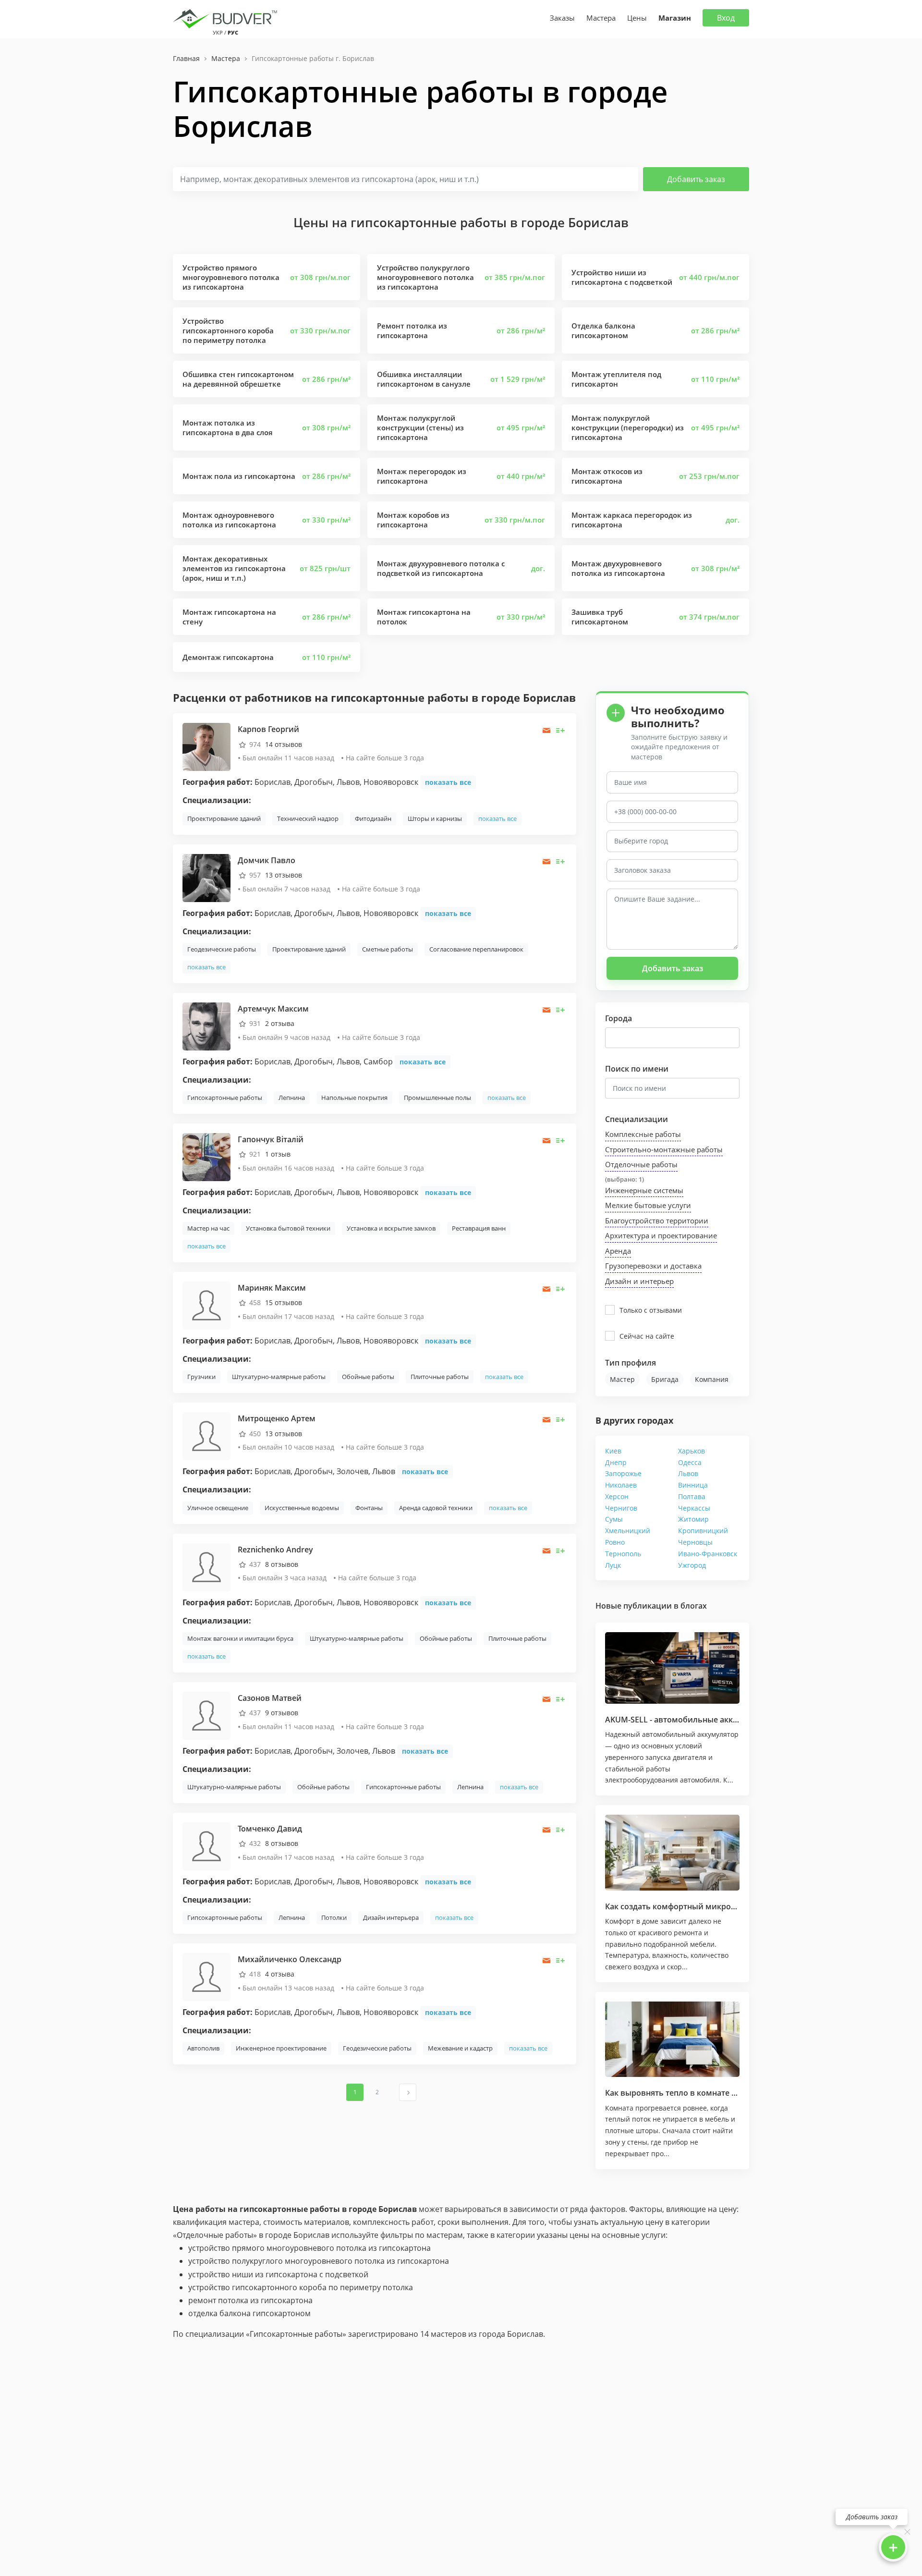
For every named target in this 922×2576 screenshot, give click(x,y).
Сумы (614, 1519)
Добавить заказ (696, 179)
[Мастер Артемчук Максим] (206, 1026)
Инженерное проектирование (281, 2048)
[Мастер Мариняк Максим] (206, 1305)
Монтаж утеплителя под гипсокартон (616, 379)
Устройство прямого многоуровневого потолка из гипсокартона (231, 277)
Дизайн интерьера (391, 1917)
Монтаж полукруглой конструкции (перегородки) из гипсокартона (628, 427)
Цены (637, 18)
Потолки (334, 1917)
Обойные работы (368, 1377)
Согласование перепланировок (476, 949)
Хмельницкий (628, 1531)
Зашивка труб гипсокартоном (600, 617)
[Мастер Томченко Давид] (206, 1846)
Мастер (622, 1379)
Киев (613, 1451)
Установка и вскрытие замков (391, 1228)
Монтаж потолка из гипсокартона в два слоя (228, 427)
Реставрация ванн (479, 1228)
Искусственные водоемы (302, 1508)
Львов (688, 1473)
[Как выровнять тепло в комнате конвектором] (672, 2039)
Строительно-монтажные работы (664, 1149)
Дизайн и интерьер (639, 1281)
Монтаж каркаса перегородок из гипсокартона (632, 520)
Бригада (665, 1379)
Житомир (693, 1519)
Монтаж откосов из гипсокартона (607, 476)
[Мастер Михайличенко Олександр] (206, 1976)
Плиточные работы (440, 1377)
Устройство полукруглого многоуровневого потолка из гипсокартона (425, 277)
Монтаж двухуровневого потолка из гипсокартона (618, 568)
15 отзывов (284, 1302)
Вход (726, 18)
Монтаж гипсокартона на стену (229, 617)
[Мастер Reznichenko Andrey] (206, 1566)
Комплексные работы (643, 1134)
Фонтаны (369, 1508)
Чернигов (621, 1508)
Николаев (621, 1485)
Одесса (690, 1462)
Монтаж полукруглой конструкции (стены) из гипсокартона (420, 427)
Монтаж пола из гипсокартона (239, 476)
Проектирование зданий (224, 818)
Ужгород (692, 1565)
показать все (448, 782)
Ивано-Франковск (708, 1554)
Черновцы (695, 1542)
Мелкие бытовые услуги (648, 1205)
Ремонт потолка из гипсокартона (412, 330)
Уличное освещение (218, 1508)
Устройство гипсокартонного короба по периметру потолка (228, 330)
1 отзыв (278, 1154)
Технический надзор (308, 818)
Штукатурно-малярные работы (279, 1377)
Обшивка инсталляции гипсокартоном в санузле (424, 379)
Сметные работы (388, 949)
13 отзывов (284, 875)
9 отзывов (282, 1713)
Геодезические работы (222, 949)
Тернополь (623, 1554)
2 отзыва (280, 1023)
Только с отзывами (651, 1310)
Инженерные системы (644, 1190)
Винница (693, 1485)
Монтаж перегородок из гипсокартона (422, 476)
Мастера (601, 18)
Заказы (562, 18)
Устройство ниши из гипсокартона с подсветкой (622, 277)
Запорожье (623, 1473)
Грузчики (201, 1377)
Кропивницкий (703, 1531)
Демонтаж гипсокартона (228, 657)
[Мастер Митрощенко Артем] (206, 1435)
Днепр (616, 1462)
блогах (694, 1606)
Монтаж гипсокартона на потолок (424, 617)
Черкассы (694, 1508)
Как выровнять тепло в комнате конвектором (694, 2093)
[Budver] (227, 18)
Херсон (617, 1496)
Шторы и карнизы (435, 818)
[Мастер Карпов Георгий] (206, 746)
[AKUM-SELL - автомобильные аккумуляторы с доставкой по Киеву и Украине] (672, 1668)
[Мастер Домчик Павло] (206, 877)
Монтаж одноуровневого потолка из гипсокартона (229, 520)
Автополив (203, 2048)
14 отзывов (284, 744)
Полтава (692, 1496)
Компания (712, 1379)
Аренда (618, 1251)
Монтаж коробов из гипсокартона (413, 520)
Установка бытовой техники (288, 1228)
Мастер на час (208, 1228)
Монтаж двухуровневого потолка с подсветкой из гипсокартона (441, 568)
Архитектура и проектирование (661, 1235)
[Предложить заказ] (561, 730)
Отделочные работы (641, 1164)
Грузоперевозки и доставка (653, 1266)
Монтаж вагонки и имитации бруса (240, 1638)
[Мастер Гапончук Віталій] (206, 1156)
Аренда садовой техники (436, 1508)
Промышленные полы (437, 1098)
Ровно (615, 1542)
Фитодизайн (373, 818)
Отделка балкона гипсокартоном (603, 330)
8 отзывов (282, 1564)
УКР (218, 32)
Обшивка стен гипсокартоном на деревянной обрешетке (238, 379)
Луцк (613, 1565)
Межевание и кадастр (460, 2048)
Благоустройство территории (657, 1221)
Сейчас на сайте (647, 1336)
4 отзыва (280, 1974)
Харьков (691, 1451)
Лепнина (292, 1098)
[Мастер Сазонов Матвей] (206, 1715)
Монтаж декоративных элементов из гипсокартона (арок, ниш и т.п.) (234, 568)
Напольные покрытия (354, 1098)
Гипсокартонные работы (225, 1098)
